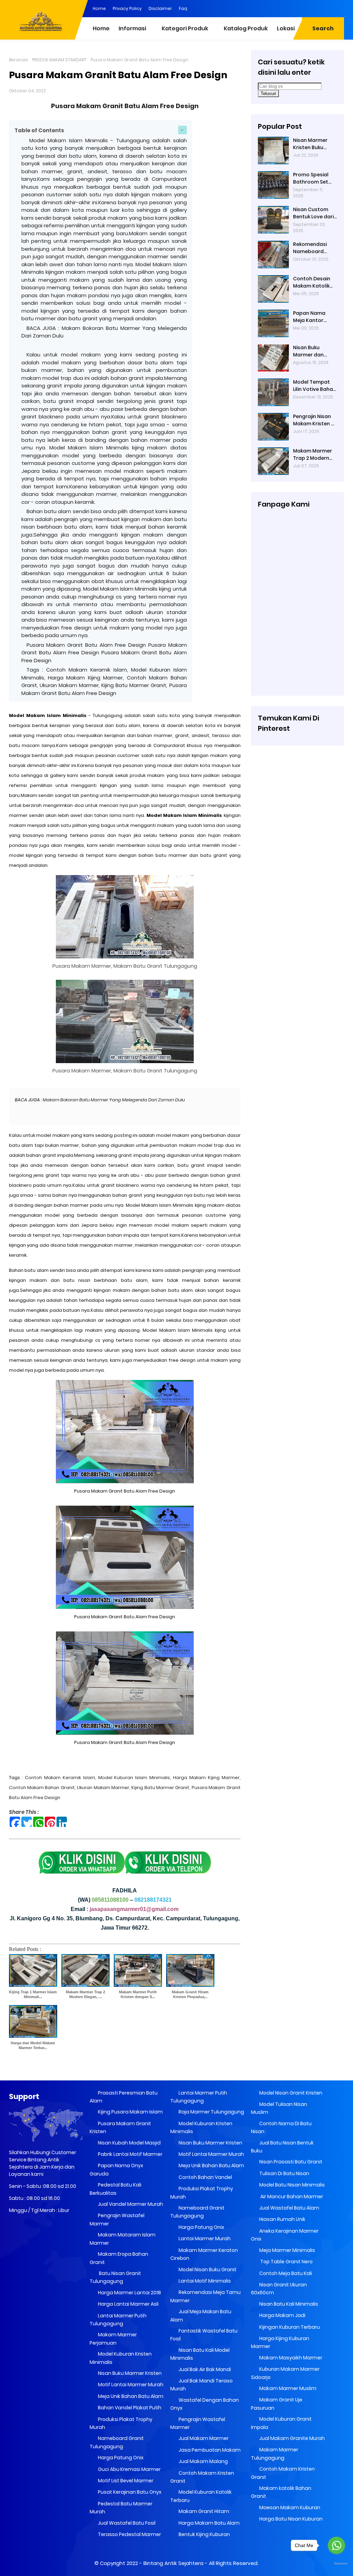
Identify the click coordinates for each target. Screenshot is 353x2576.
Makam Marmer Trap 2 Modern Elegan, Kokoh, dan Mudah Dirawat (312, 455)
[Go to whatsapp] (336, 2545)
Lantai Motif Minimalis (204, 2281)
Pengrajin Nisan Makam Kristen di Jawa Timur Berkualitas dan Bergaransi (314, 420)
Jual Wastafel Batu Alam (289, 2208)
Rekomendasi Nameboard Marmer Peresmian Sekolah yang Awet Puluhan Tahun (310, 248)
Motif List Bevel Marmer (125, 2481)
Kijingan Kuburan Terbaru (289, 2327)
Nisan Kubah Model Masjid (129, 2143)
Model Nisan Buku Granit (207, 2269)
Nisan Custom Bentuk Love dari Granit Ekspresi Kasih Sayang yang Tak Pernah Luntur (314, 213)
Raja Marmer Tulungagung (211, 2112)
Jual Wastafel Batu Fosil (126, 2523)
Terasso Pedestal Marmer (129, 2534)
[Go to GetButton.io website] (336, 2564)
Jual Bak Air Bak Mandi (204, 2369)
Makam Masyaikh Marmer (290, 2358)
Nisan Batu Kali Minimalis (288, 2304)
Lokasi (286, 28)
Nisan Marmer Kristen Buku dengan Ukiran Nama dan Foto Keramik (312, 144)
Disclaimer (160, 8)
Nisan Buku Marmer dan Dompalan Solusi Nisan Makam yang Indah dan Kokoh (314, 351)
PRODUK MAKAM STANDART (59, 60)
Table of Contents (39, 130)
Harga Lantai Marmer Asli (128, 2304)
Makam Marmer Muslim (287, 2388)
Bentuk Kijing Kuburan (204, 2534)
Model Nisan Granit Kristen (290, 2093)
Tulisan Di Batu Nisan (284, 2173)
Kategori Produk (185, 28)
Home (99, 8)
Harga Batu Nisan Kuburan (290, 2519)
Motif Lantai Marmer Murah (130, 2385)
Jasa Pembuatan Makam (209, 2450)
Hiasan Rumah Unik (282, 2219)
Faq (183, 8)
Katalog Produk (246, 28)
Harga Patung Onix (120, 2458)
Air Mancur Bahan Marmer (291, 2196)
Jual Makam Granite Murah (291, 2438)
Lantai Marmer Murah (204, 2239)
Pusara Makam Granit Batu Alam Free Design (125, 106)
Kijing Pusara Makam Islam (130, 2112)
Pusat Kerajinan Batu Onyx (129, 2492)
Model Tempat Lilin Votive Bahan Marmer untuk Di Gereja (315, 386)
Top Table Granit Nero (285, 2262)
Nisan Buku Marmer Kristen (129, 2373)
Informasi (132, 28)
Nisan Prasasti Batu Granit (290, 2162)
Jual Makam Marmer (203, 2438)
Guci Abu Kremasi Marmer (129, 2469)
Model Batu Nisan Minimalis (291, 2185)
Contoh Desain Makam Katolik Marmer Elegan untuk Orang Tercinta (312, 282)
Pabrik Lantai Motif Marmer (130, 2154)
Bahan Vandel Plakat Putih (129, 2408)
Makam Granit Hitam (203, 2511)
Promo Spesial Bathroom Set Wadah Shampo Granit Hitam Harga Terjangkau (313, 178)
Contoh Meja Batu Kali (285, 2273)
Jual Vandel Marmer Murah (130, 2204)
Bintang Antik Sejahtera (173, 2563)
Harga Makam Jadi (282, 2315)
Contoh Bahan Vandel (205, 2177)
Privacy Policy (127, 8)
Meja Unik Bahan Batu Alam (130, 2396)
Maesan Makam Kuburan (289, 2507)
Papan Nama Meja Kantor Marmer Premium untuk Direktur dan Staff (314, 317)
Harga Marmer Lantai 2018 (129, 2293)
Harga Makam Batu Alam (209, 2523)
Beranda (18, 60)
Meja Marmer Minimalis (287, 2250)
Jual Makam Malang (203, 2461)
